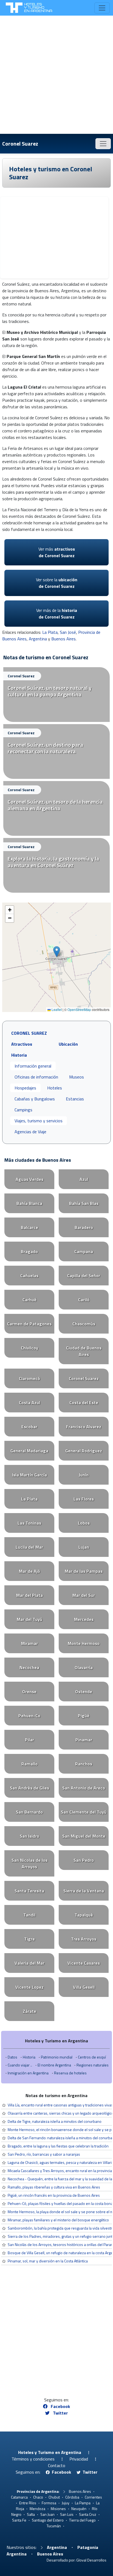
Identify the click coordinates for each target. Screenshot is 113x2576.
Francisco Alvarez (84, 1427)
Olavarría (84, 1667)
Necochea (29, 1667)
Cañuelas (29, 1276)
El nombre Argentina (54, 2065)
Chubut (54, 2497)
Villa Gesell (84, 1987)
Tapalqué (84, 1915)
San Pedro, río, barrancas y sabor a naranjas (44, 2154)
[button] (57, 952)
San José (68, 632)
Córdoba (72, 2497)
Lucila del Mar (29, 1547)
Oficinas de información (36, 1077)
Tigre (29, 1939)
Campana (84, 1251)
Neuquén (79, 2509)
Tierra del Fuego (82, 2520)
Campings (23, 1110)
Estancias (75, 1099)
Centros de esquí (92, 2057)
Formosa (49, 2503)
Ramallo (29, 1764)
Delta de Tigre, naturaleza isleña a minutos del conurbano (55, 2121)
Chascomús (84, 1324)
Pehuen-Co (29, 1716)
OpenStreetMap (79, 1009)
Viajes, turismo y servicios (39, 1121)
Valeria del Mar (29, 1963)
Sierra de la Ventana (84, 1891)
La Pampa (83, 2503)
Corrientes (93, 2497)
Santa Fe (19, 2520)
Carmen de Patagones (29, 1324)
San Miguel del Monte (84, 1836)
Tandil (29, 1915)
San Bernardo (29, 1812)
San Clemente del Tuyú (84, 1812)
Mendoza (37, 2509)
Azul (84, 1179)
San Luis (67, 2514)
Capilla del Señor (84, 1276)
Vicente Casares (84, 1963)
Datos (12, 2057)
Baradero (84, 1227)
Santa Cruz (88, 2514)
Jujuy (66, 2503)
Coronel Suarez (20, 144)
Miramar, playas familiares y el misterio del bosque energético (58, 2220)
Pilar (29, 1740)
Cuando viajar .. (20, 2065)
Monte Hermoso (84, 1643)
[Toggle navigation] (102, 8)
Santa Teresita (29, 1891)
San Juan (47, 2514)
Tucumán (54, 2526)
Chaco (38, 2497)
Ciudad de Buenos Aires (84, 1351)
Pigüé (84, 1716)
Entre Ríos (28, 2503)
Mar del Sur (84, 1595)
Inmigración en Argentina (28, 2073)
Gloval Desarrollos (91, 2560)
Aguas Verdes (29, 1179)
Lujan (84, 1547)
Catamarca (19, 2497)
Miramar (29, 1643)
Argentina (38, 639)
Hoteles (55, 1088)
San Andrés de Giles (29, 1788)
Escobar (29, 1427)
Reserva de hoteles (70, 2073)
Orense (29, 1692)
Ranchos (84, 1764)
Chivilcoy (29, 1348)
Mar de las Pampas (84, 1571)
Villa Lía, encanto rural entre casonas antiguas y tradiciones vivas (60, 2105)
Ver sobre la (57, 583)
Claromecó (29, 1378)
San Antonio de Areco (84, 1788)
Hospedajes (25, 1088)
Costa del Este (84, 1403)
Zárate (29, 2011)
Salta (31, 2514)
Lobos (84, 1523)
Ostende (84, 1692)
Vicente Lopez (29, 1987)
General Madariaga (29, 1451)
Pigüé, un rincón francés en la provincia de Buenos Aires (54, 2195)
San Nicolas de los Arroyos (29, 1863)
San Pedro (84, 1860)
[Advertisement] (56, 75)
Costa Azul (29, 1403)
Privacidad (79, 2459)
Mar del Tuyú (29, 1619)
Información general (33, 1066)
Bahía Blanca (29, 1203)
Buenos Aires (63, 639)
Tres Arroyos (84, 1939)
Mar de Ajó (29, 1571)
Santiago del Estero (48, 2520)
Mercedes (84, 1619)
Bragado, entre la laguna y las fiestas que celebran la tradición (58, 2146)
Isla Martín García (29, 1475)
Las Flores (84, 1499)
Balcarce (29, 1227)
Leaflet (56, 1009)
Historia (29, 2057)
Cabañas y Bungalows (35, 1099)
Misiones (58, 2509)
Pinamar (84, 1740)
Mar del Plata (29, 1595)
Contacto (57, 2465)
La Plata (50, 632)
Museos (77, 1077)
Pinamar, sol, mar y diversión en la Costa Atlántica (48, 2261)
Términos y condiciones (33, 2459)
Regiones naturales (93, 2065)
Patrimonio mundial (57, 2057)
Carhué (29, 1300)
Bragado (29, 1251)
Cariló (84, 1300)
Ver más (57, 552)
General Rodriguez (84, 1451)
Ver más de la (57, 614)
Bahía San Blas (84, 1203)
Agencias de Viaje (30, 1132)
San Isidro (29, 1836)
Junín (84, 1475)
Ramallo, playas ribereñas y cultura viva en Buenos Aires (54, 2187)
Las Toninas (29, 1523)
